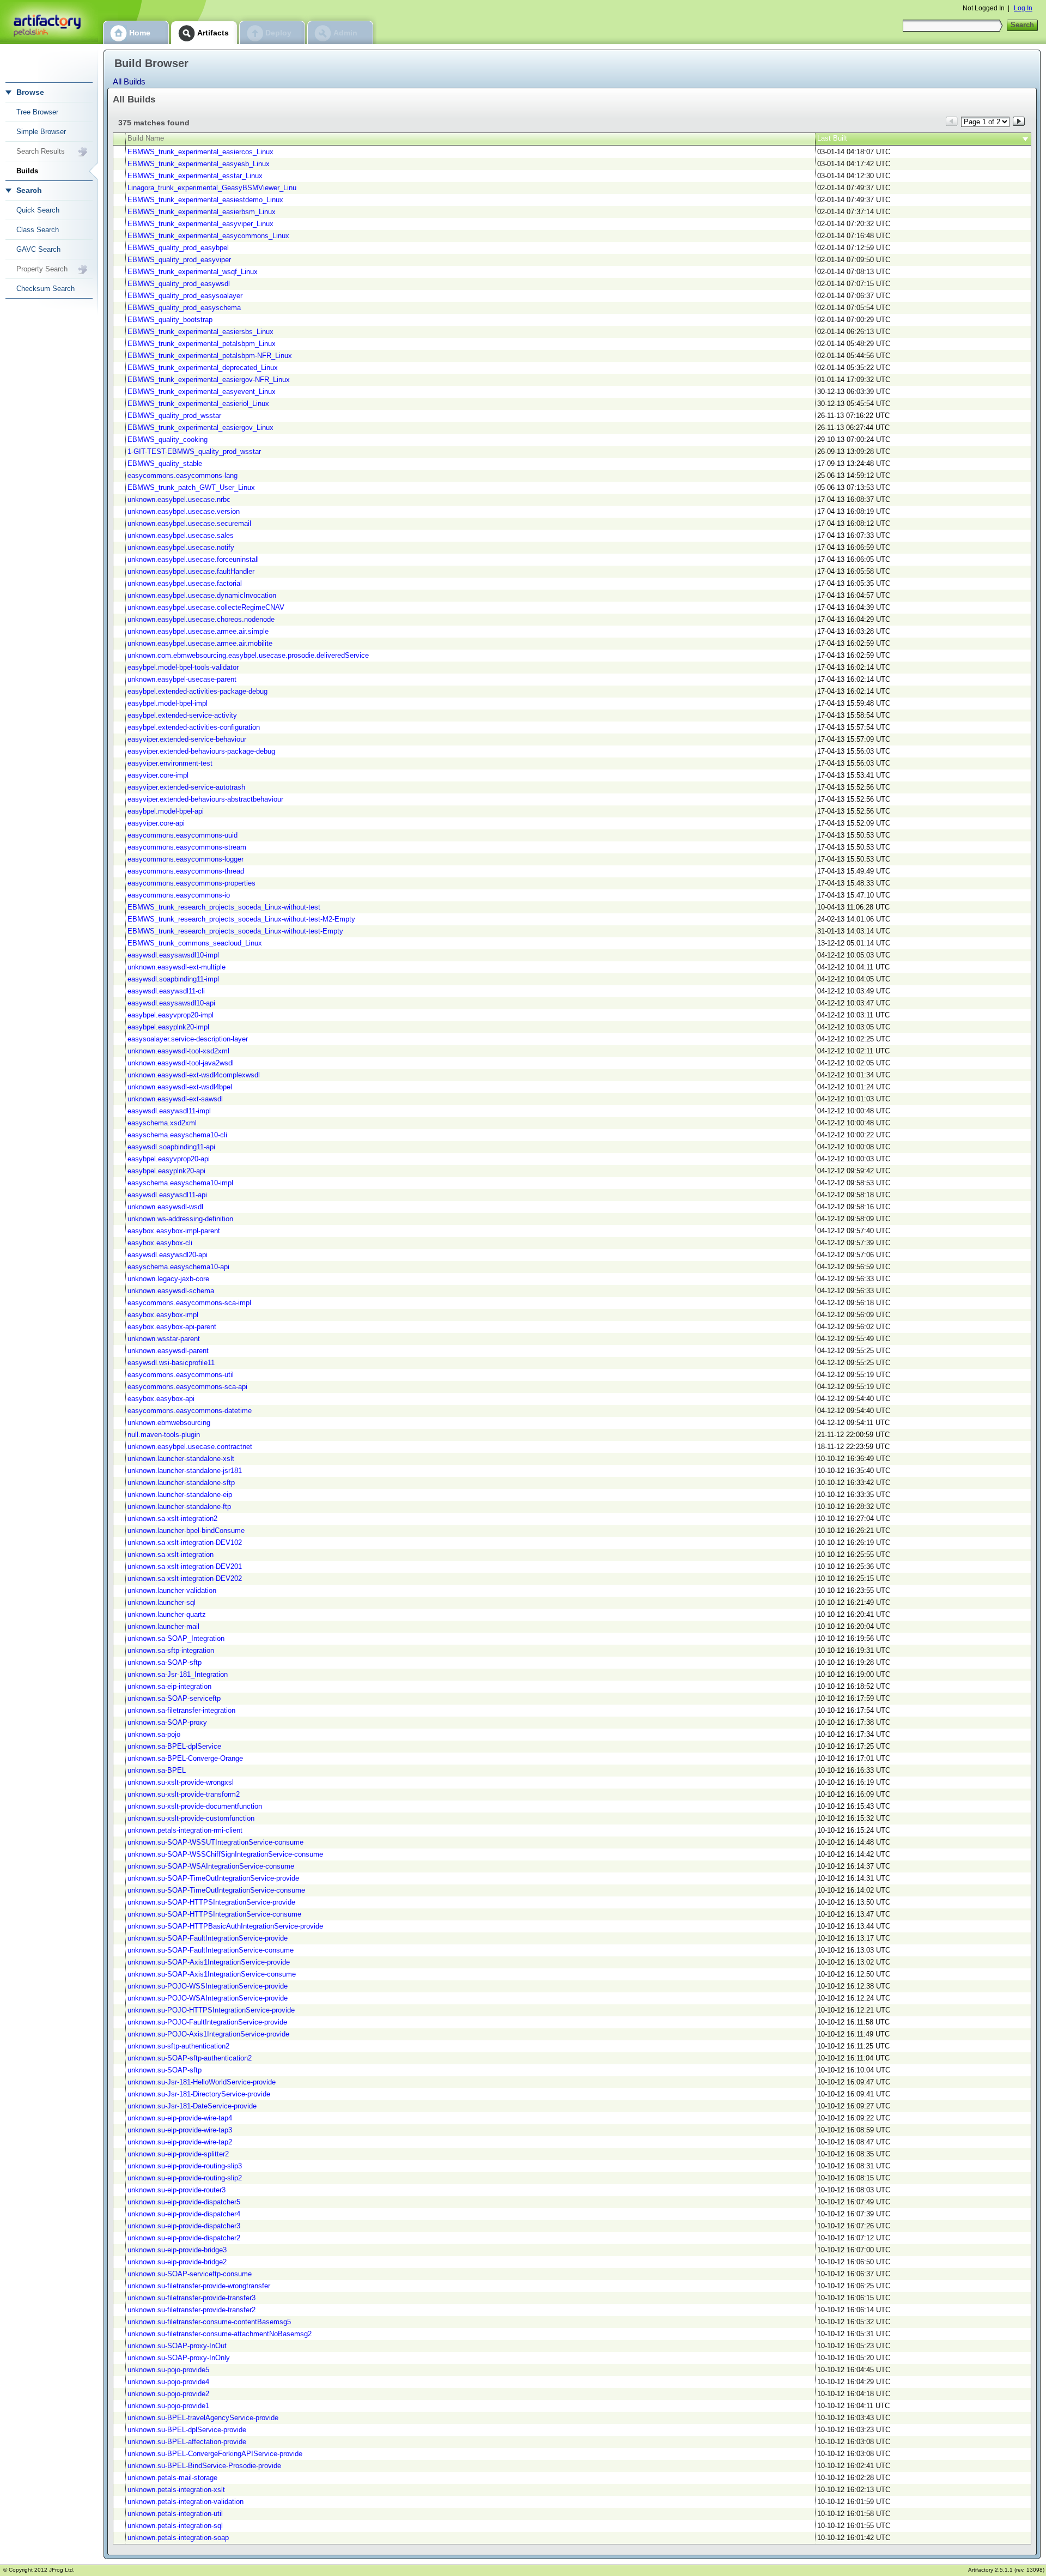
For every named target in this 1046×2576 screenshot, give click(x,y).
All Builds (129, 81)
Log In (1023, 8)
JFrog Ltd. (62, 2570)
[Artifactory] (49, 22)
